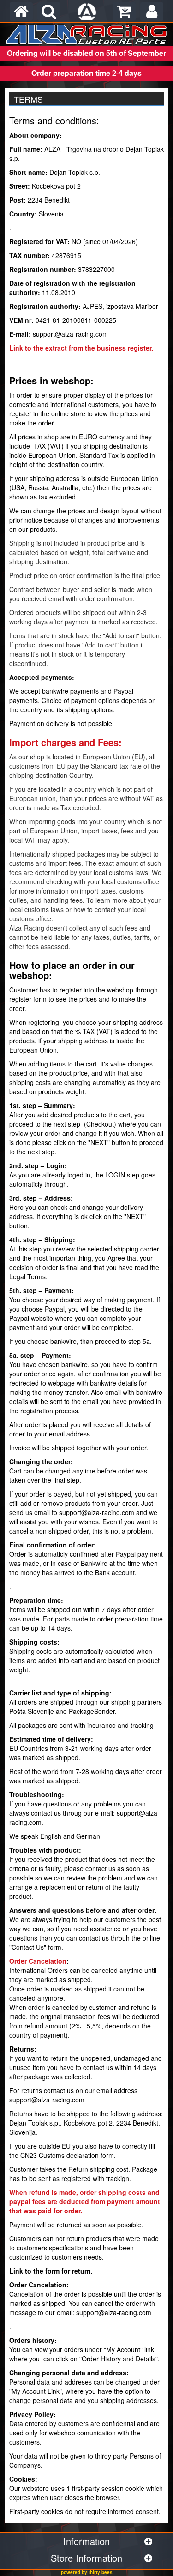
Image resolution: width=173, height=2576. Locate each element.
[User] (152, 12)
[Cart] (124, 12)
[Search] (49, 12)
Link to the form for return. (51, 2271)
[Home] (21, 12)
